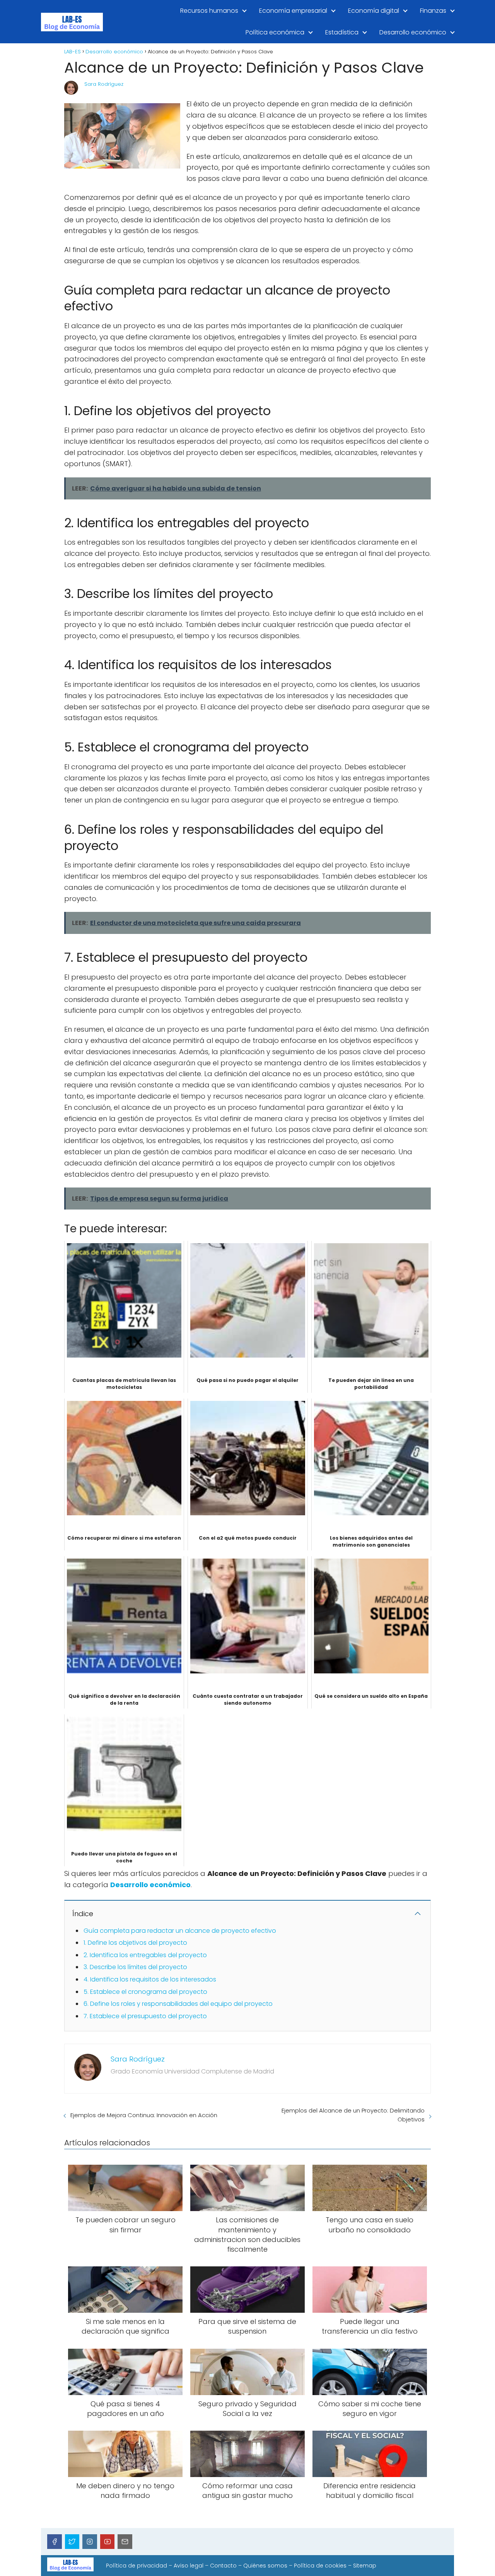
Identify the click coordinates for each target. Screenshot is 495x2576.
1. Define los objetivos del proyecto (135, 1943)
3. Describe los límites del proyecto (135, 1967)
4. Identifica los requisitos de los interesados (150, 1979)
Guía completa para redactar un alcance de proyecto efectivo (180, 1931)
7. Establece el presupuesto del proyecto (145, 2016)
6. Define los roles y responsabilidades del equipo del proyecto (178, 2004)
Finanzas (433, 11)
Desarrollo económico (413, 32)
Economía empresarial (293, 11)
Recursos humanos (209, 11)
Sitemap (365, 2566)
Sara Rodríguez (104, 84)
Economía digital (374, 11)
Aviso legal (189, 2566)
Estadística (342, 32)
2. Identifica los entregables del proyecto (145, 1955)
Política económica (275, 32)
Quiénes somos (265, 2566)
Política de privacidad (137, 2566)
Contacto (223, 2566)
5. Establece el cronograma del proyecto (145, 1992)
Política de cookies (320, 2566)
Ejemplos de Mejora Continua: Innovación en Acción (144, 2115)
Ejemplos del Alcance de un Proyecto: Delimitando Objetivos (353, 2115)
